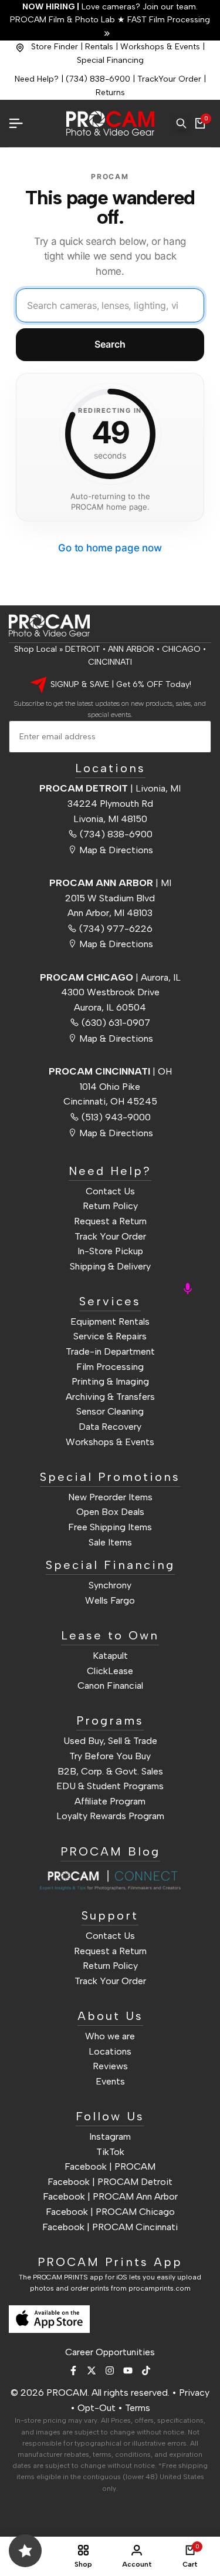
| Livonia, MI (110, 788)
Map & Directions (116, 850)
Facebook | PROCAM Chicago (110, 2212)
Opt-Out (97, 2408)
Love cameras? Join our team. (110, 7)
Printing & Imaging (110, 1381)
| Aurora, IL (110, 977)
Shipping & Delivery (110, 1266)
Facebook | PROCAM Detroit (110, 2182)
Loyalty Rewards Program (110, 1816)
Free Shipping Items (110, 1527)
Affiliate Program (110, 1801)
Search (110, 344)
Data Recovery (110, 1427)
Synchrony (110, 1585)
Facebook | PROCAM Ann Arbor (110, 2196)
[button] (188, 1288)
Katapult (110, 1656)
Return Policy (110, 1206)
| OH (110, 1071)
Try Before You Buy (110, 1756)
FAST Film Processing (167, 20)
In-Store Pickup (110, 1251)
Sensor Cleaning (110, 1411)
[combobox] (110, 305)
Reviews (110, 2066)
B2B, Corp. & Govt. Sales (110, 1771)
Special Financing (110, 60)
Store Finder (55, 47)
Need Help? (37, 79)
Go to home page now (110, 548)
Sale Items (110, 1542)
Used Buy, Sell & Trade (110, 1741)
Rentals (99, 47)
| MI (110, 883)
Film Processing (110, 1367)
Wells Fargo (110, 1600)
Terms (138, 2408)
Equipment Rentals (110, 1321)
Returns (110, 92)
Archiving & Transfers (110, 1397)
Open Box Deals (110, 1512)
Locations (110, 2051)
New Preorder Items (110, 1497)
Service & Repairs (110, 1336)
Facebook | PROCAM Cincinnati (110, 2227)
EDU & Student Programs (110, 1786)
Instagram (110, 2136)
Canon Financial (110, 1686)
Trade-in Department (110, 1351)
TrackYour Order (169, 79)
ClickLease (110, 1671)
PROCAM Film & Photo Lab (64, 20)
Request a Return (110, 1221)
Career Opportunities (110, 2352)
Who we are (110, 2036)
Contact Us (110, 1191)
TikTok (110, 2152)
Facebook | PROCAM (110, 2166)
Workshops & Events (160, 47)
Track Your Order (110, 1236)
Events (110, 2081)
